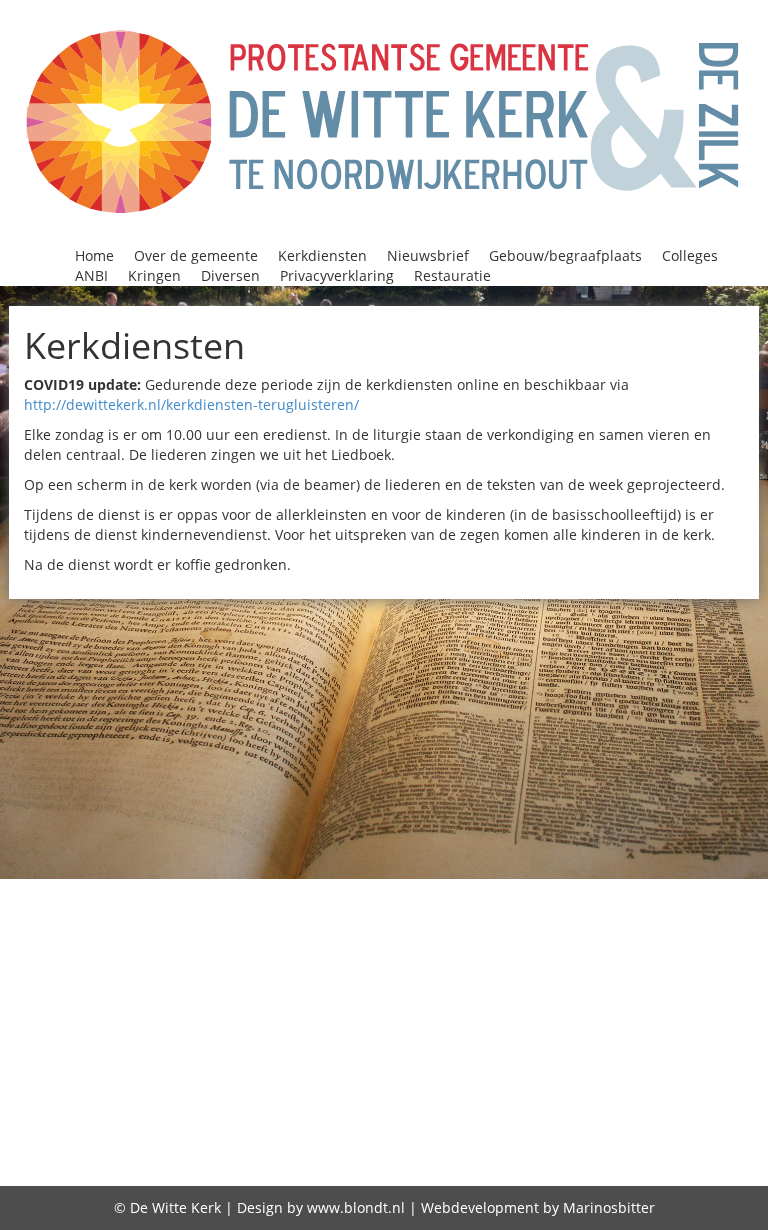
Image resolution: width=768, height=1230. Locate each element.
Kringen (154, 275)
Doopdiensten (243, 943)
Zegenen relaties (262, 1154)
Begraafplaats (485, 891)
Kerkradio (540, 994)
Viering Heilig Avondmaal (196, 1097)
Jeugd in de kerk (490, 969)
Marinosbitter (609, 1207)
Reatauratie (448, 1071)
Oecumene (687, 1020)
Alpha (156, 891)
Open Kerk (187, 1046)
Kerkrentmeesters (672, 994)
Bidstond (91, 917)
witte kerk (135, 1154)
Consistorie (550, 917)
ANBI (91, 275)
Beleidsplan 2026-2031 (650, 891)
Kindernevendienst (159, 1020)
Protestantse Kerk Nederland (257, 1071)
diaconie (380, 1154)
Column (460, 917)
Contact (640, 917)
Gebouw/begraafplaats (565, 255)
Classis (165, 917)
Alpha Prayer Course (277, 891)
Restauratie (452, 275)
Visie (337, 1097)
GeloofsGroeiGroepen (616, 943)
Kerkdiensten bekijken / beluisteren (218, 994)
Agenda (92, 891)
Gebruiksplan (655, 1155)
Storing (650, 1071)
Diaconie (718, 917)
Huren (330, 969)
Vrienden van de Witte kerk (487, 1097)
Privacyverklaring (337, 275)
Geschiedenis (180, 969)
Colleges (690, 255)
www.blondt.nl (356, 1207)
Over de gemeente (196, 255)
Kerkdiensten (322, 255)
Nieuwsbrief (428, 255)
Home (94, 255)
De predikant (654, 1127)
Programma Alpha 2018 (565, 1046)
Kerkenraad (439, 994)
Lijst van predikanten (422, 1020)
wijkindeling (672, 1097)
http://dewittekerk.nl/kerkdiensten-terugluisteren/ (191, 404)
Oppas (267, 1046)
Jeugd (388, 969)
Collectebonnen (271, 917)
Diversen (230, 275)
